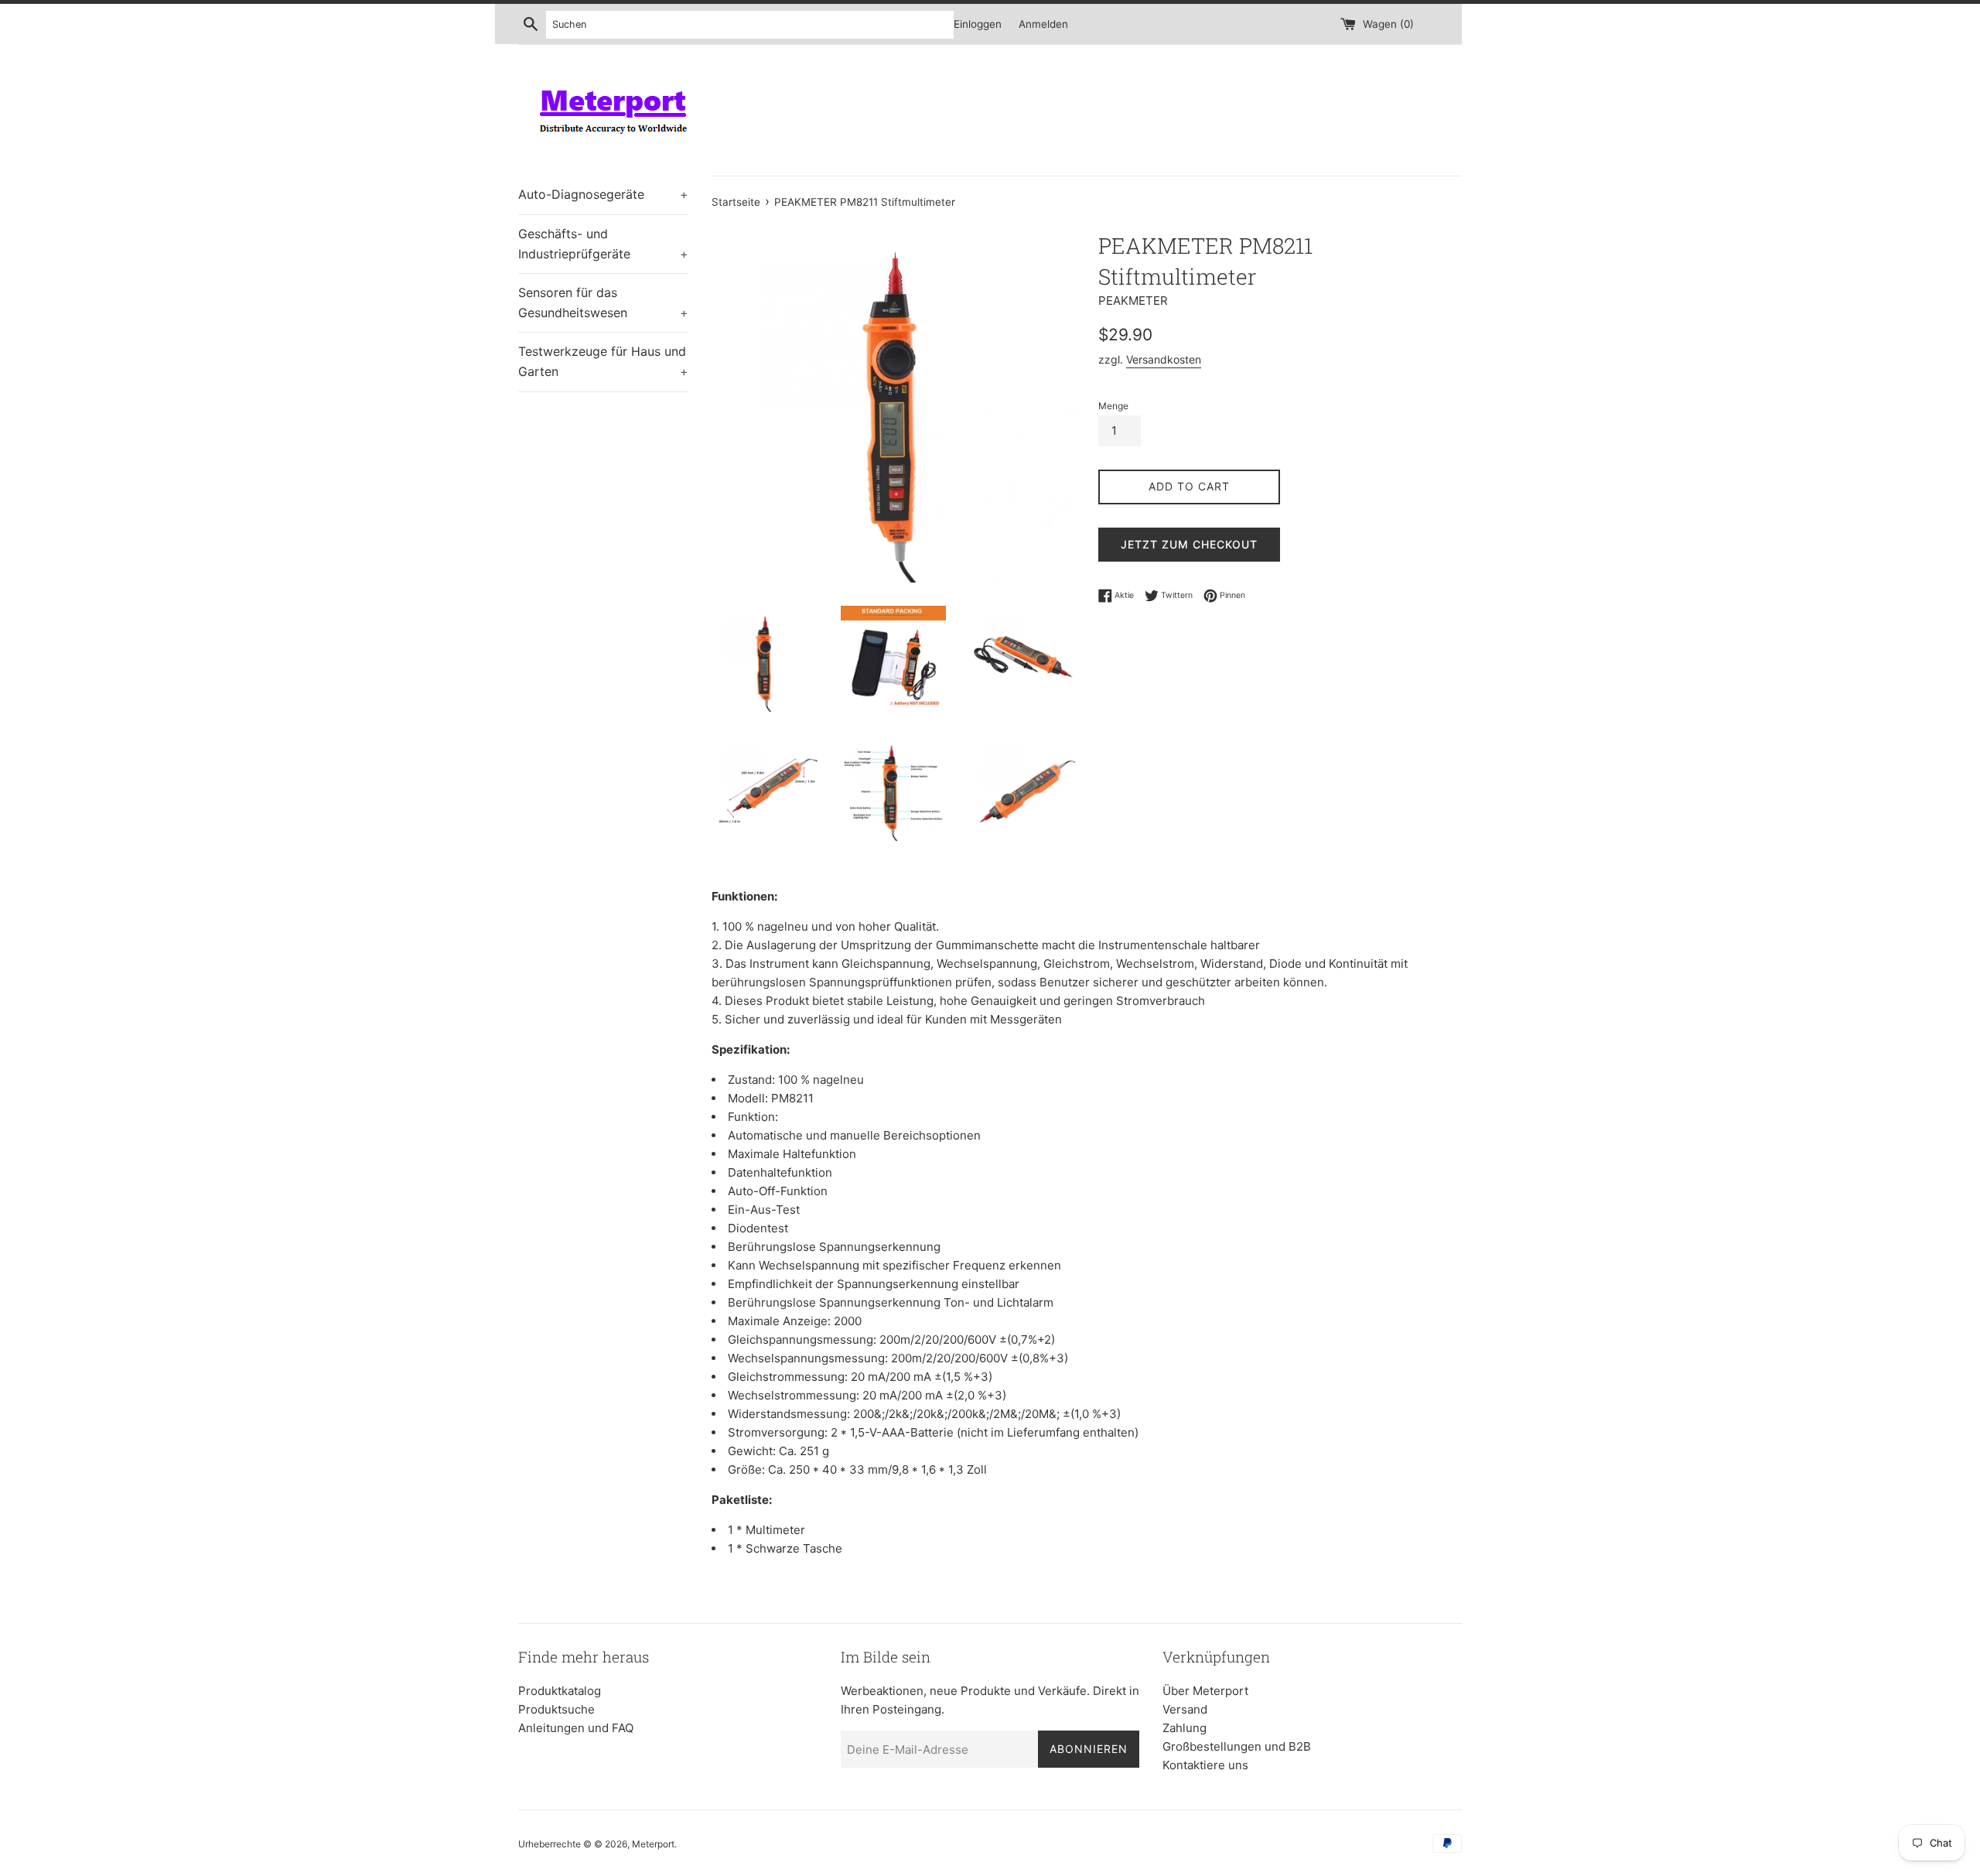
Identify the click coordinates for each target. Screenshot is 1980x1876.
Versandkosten (1164, 359)
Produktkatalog (560, 1691)
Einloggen (978, 24)
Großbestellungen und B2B (1237, 1746)
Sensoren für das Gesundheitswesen (603, 302)
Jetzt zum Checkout (1189, 544)
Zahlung (1185, 1728)
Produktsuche (556, 1709)
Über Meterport (1205, 1691)
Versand (1185, 1709)
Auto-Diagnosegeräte (603, 194)
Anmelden (1043, 24)
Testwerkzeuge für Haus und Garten (603, 361)
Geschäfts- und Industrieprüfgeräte (603, 244)
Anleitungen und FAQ (576, 1728)
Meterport (653, 1844)
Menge (1113, 406)
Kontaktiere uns (1205, 1765)
